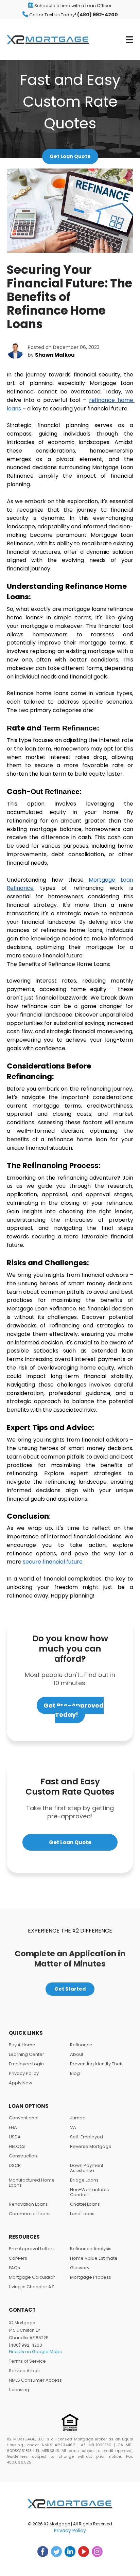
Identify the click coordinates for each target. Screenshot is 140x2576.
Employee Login (26, 2064)
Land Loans (82, 2214)
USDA (15, 2137)
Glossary (80, 2268)
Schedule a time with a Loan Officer (73, 6)
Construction (23, 2156)
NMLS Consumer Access (35, 2380)
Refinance (81, 2045)
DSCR (15, 2165)
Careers (18, 2258)
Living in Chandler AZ (31, 2287)
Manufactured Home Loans (32, 2183)
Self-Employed (86, 2137)
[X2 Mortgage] (48, 40)
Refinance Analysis (91, 2249)
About (77, 2054)
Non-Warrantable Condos (90, 2192)
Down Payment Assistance (87, 2168)
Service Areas (24, 2371)
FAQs (14, 2268)
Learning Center (27, 2054)
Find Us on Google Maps (35, 2352)
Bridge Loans (84, 2180)
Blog (75, 2073)
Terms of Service (27, 2361)
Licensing (19, 2390)
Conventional (24, 2118)
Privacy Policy (24, 2073)
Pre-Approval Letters (32, 2249)
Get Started (70, 1989)
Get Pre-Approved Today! (74, 1710)
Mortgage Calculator (32, 2277)
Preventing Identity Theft (96, 2064)
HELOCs (17, 2146)
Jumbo (78, 2118)
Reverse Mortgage (91, 2146)
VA (73, 2127)
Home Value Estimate (94, 2258)
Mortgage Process (91, 2277)
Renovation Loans (28, 2204)
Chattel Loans (85, 2204)
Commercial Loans (30, 2214)
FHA (13, 2127)
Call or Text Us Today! (73, 15)
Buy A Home (22, 2045)
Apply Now (21, 2083)
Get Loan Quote (70, 156)
